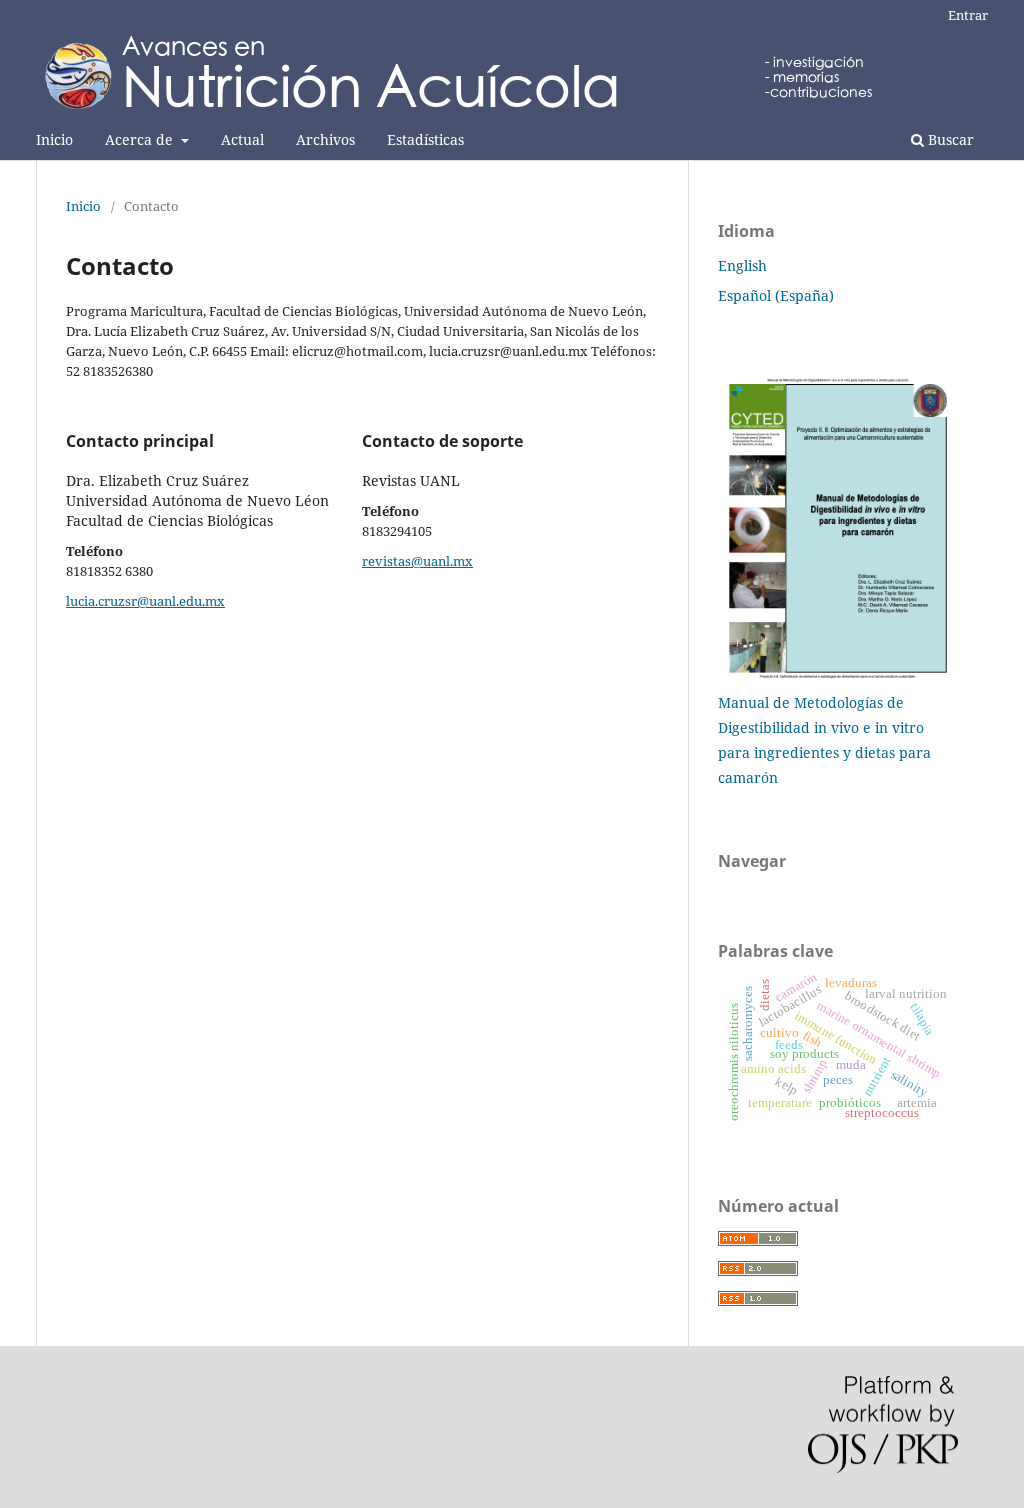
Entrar (968, 15)
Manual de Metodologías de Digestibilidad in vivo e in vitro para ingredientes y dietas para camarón (824, 740)
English (742, 265)
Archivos (325, 139)
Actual (242, 139)
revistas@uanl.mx (417, 561)
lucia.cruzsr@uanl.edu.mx (145, 601)
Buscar (949, 139)
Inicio (54, 139)
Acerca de (141, 139)
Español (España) (776, 295)
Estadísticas (425, 139)
